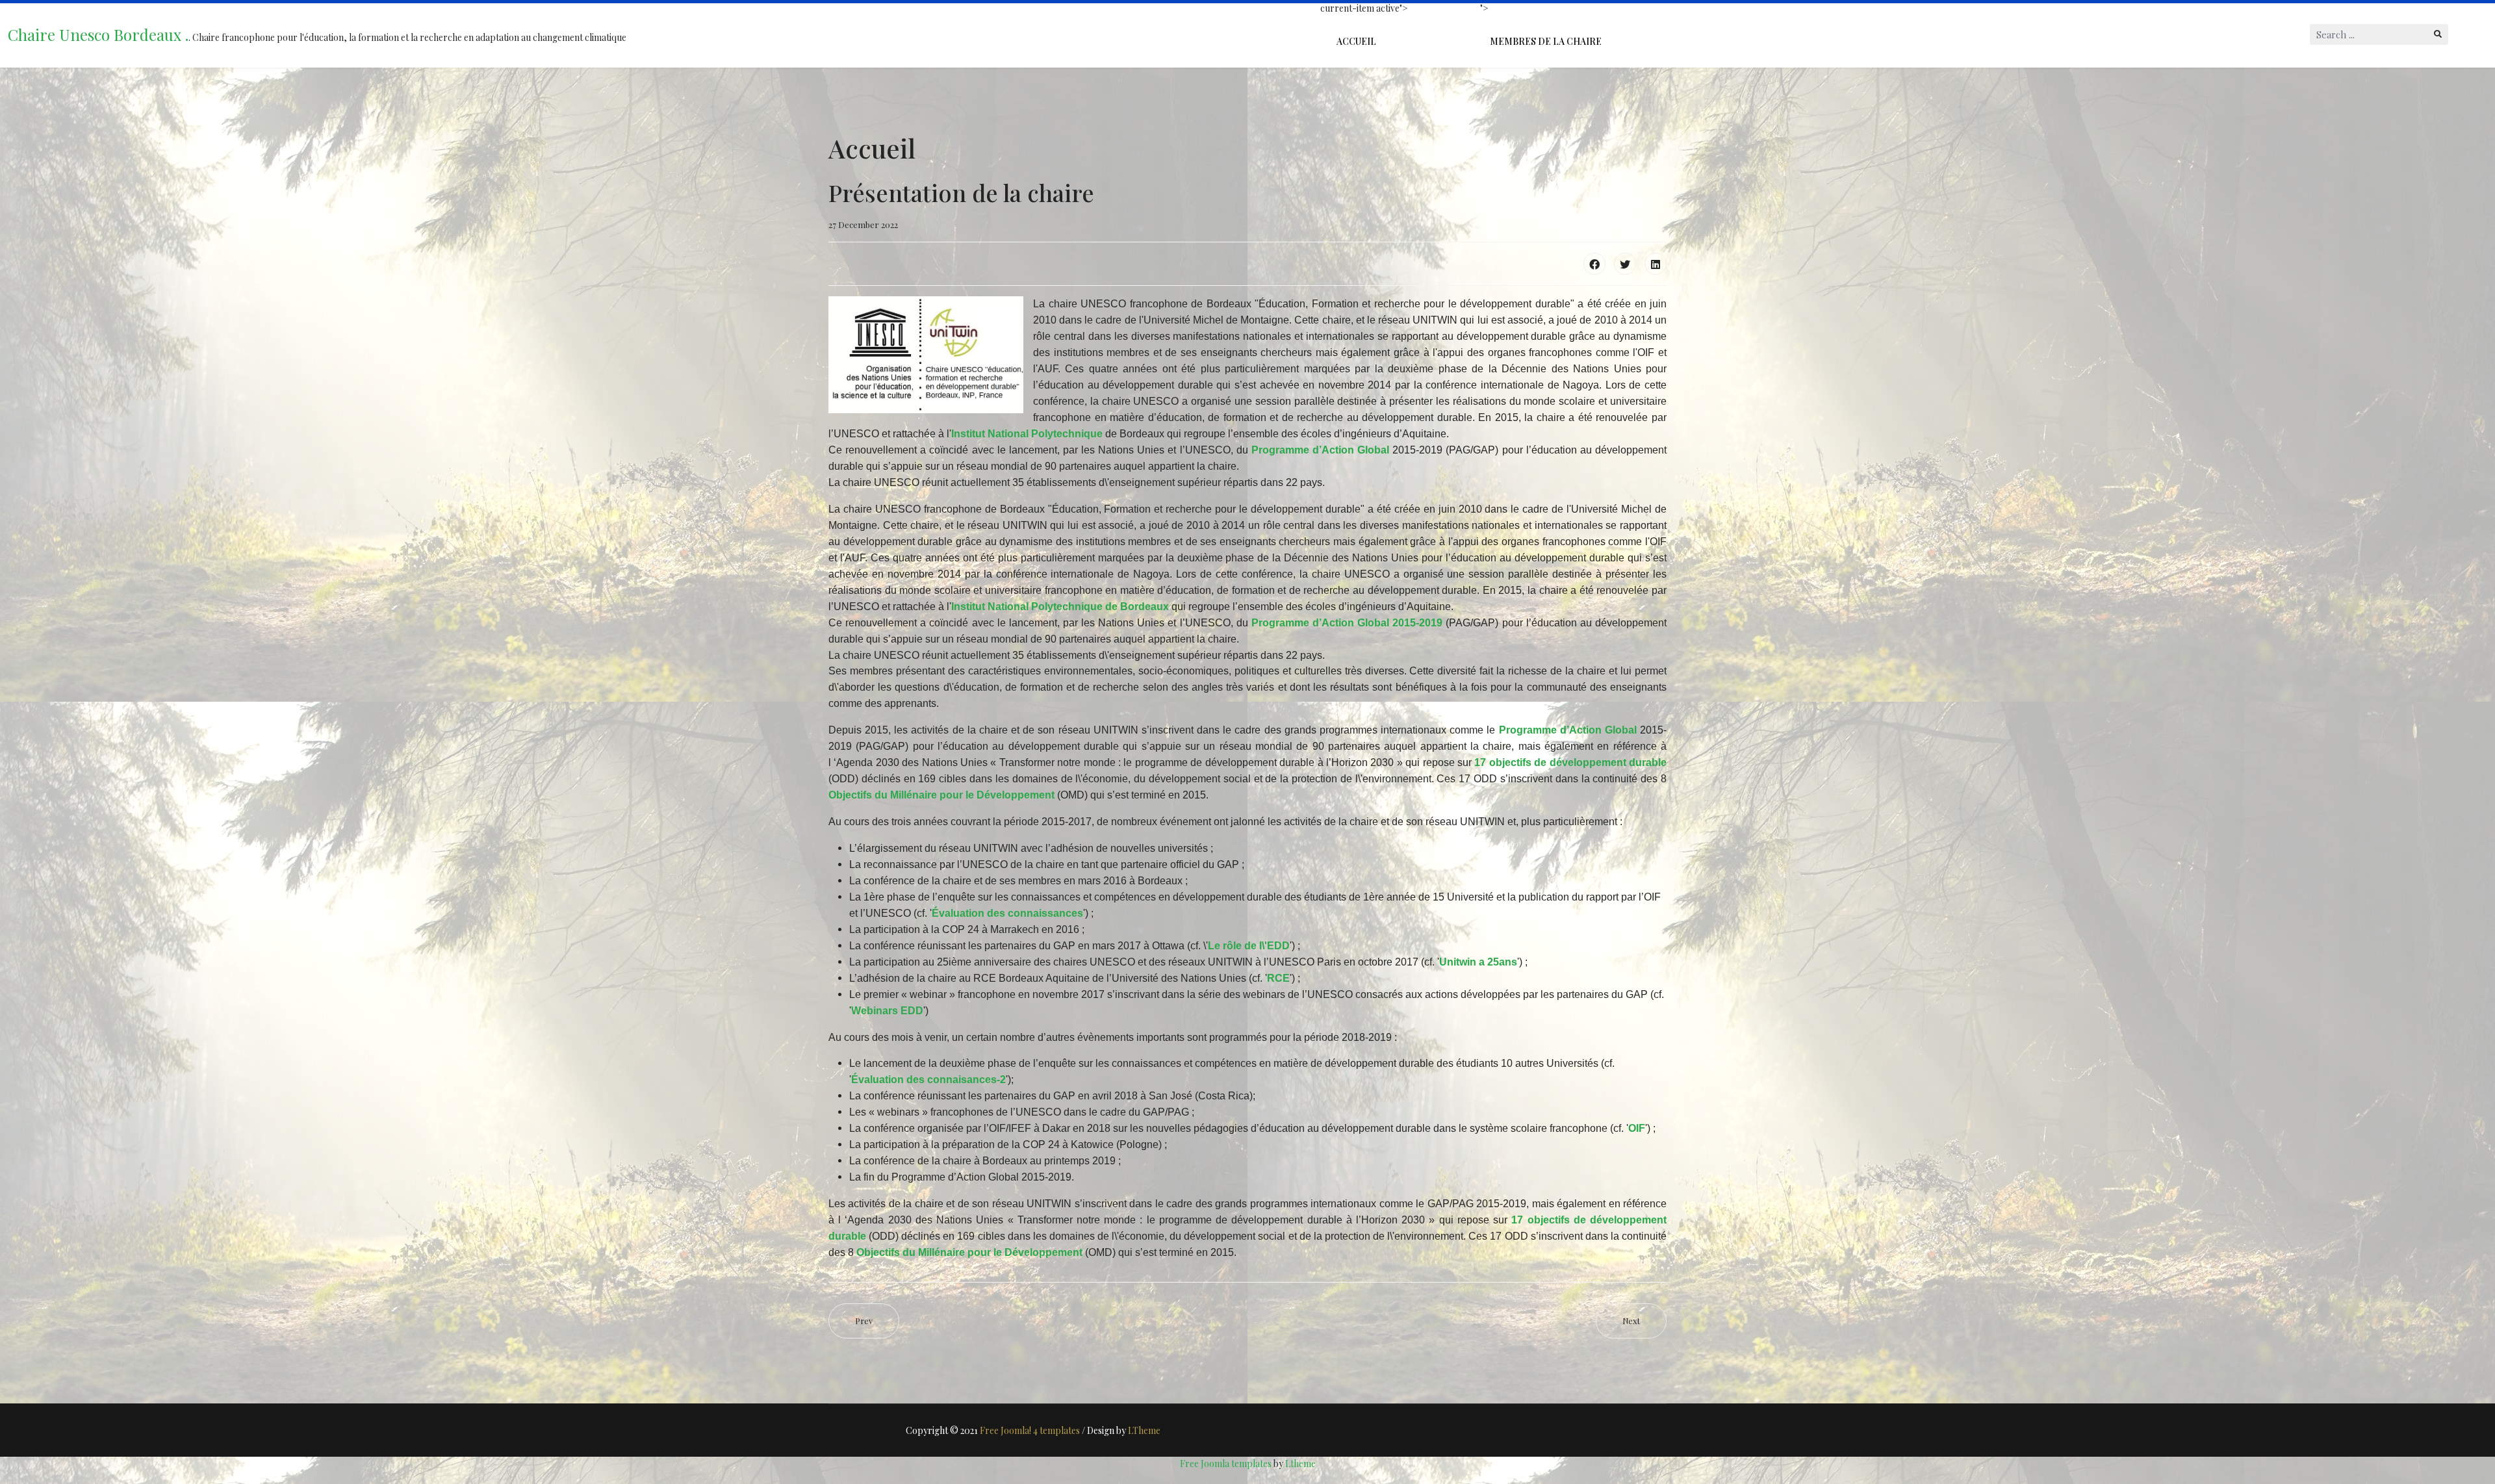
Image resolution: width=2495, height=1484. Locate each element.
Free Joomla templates (1226, 1464)
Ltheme (1300, 1464)
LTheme (1144, 1430)
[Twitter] (1625, 264)
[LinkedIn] (1656, 264)
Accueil (1356, 41)
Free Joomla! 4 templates (1030, 1430)
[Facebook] (1594, 264)
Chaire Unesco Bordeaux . (98, 34)
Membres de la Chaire (1546, 41)
